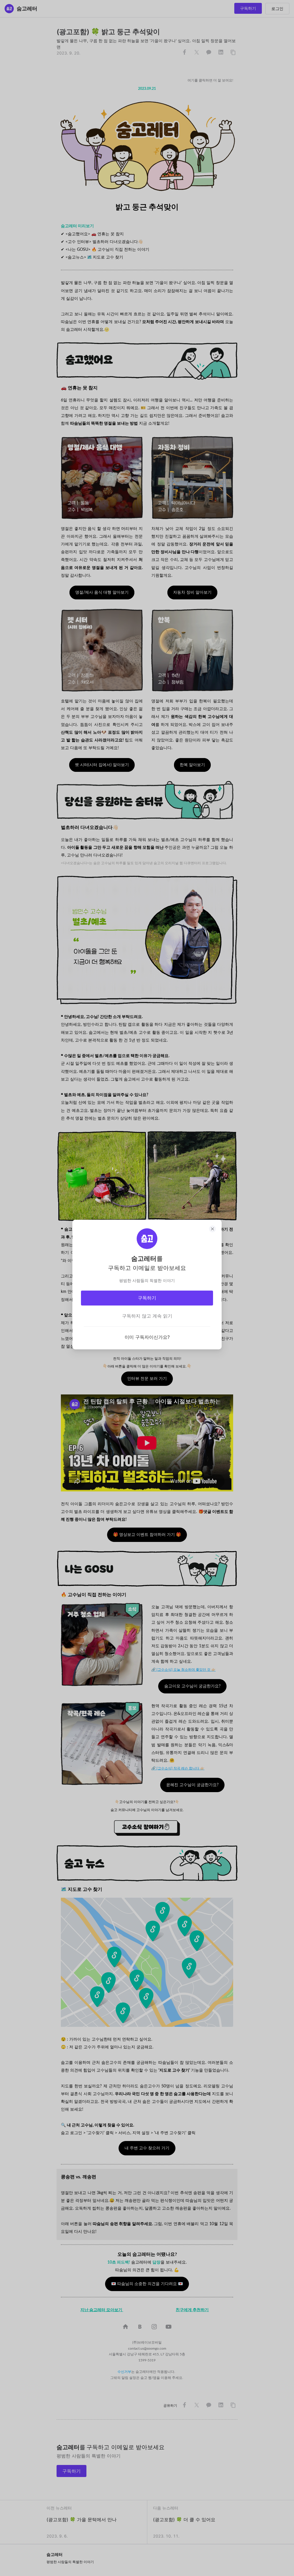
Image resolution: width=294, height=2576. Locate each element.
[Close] (212, 1229)
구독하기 (147, 1298)
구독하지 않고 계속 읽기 (147, 1316)
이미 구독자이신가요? (147, 1337)
